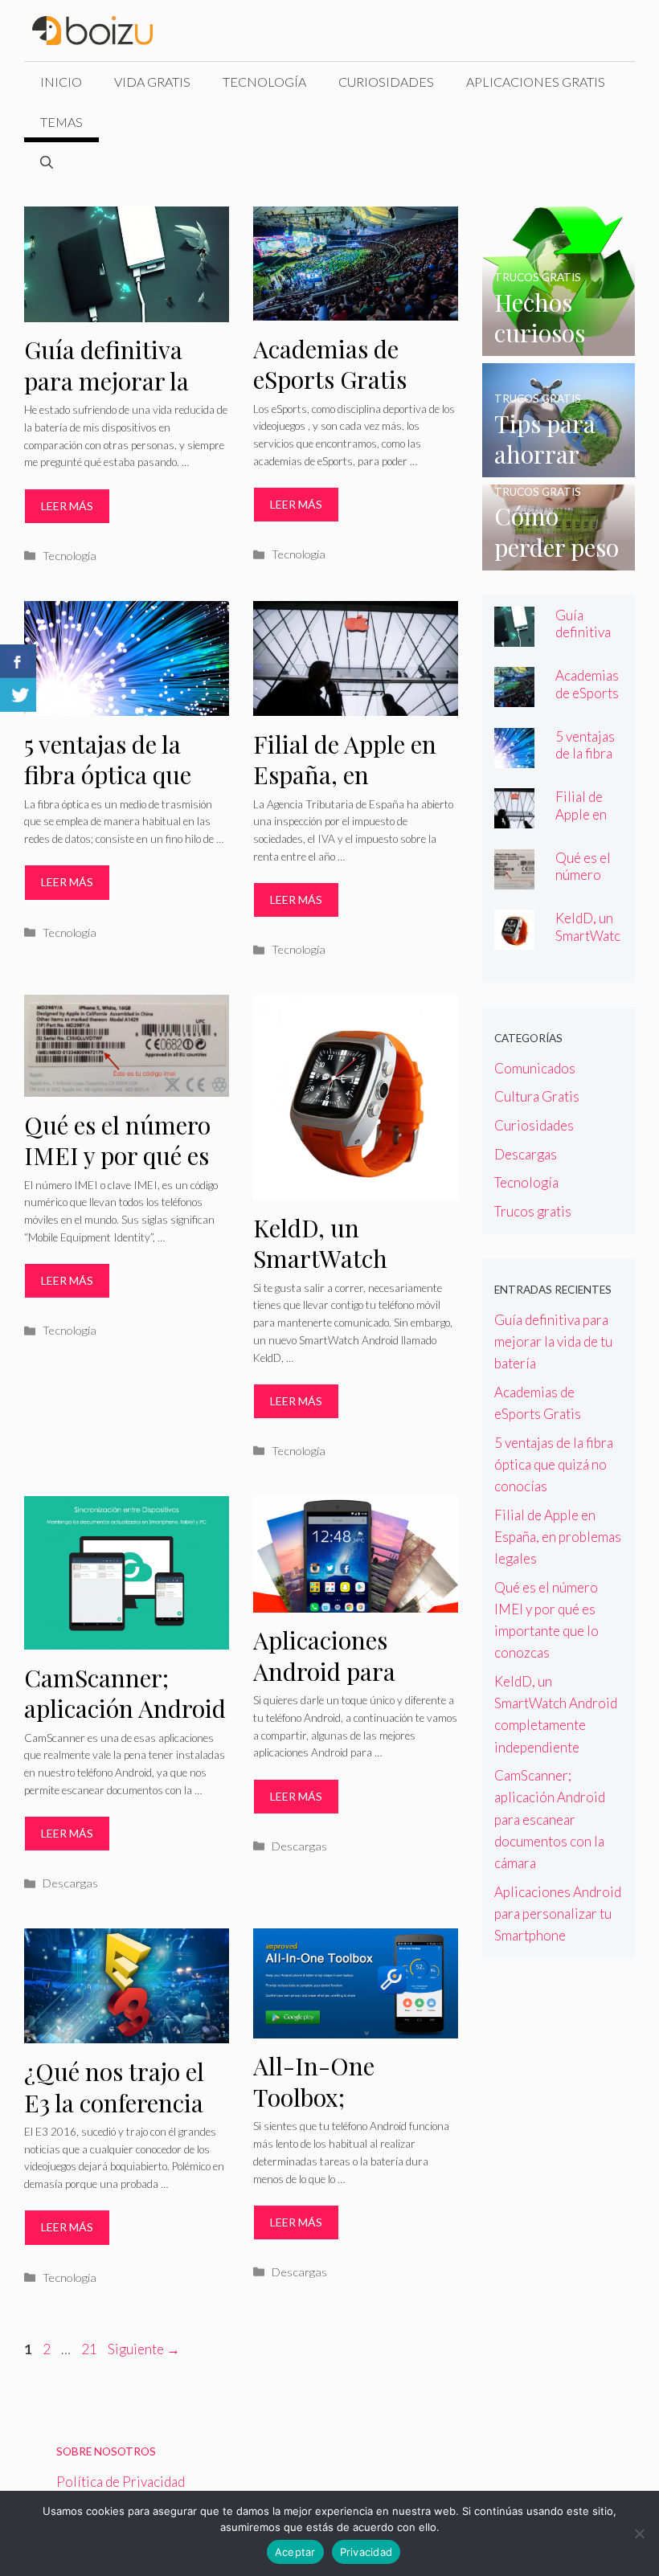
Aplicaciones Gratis (536, 82)
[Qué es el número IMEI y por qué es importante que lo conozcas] (514, 879)
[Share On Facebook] (18, 661)
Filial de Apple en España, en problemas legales (348, 775)
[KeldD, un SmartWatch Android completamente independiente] (514, 939)
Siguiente (144, 2349)
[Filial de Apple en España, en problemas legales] (514, 818)
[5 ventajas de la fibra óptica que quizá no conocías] (514, 757)
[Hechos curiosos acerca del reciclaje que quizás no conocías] (559, 345)
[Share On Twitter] (18, 695)
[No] (639, 2533)
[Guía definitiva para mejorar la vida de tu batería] (514, 636)
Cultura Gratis (537, 1096)
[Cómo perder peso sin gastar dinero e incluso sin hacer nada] (559, 560)
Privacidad (366, 2552)
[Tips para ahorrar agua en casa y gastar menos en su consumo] (559, 466)
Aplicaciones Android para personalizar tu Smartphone (335, 1687)
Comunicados (535, 1068)
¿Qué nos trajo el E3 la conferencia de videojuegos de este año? (117, 2118)
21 (91, 2349)
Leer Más (67, 506)
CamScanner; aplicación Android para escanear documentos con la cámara (550, 1819)
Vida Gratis (152, 82)
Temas (61, 122)
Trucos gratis (533, 1211)
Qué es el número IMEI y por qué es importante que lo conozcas (120, 1171)
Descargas (70, 1883)
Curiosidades (386, 82)
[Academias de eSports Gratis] (514, 696)
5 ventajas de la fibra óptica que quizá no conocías (119, 775)
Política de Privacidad (121, 2482)
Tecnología (264, 82)
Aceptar (295, 2552)
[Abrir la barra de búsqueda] (47, 162)
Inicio (61, 82)
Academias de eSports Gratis (330, 364)
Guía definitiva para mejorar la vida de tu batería (117, 380)
